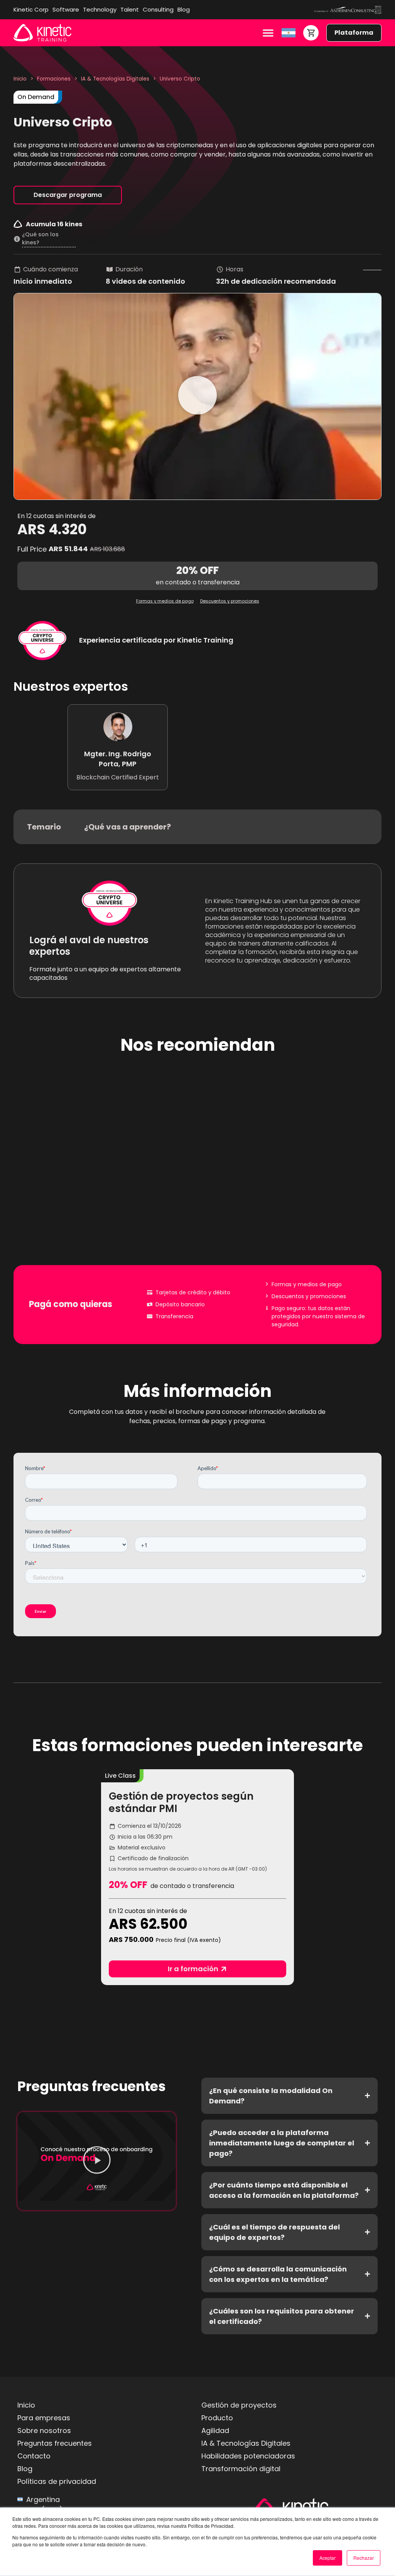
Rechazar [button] (364, 2558)
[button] (197, 396)
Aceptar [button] (327, 2558)
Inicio (20, 79)
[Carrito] (311, 33)
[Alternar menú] (268, 33)
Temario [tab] (44, 827)
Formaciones (54, 79)
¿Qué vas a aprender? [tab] (127, 827)
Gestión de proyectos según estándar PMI (181, 1802)
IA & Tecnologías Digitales (115, 79)
